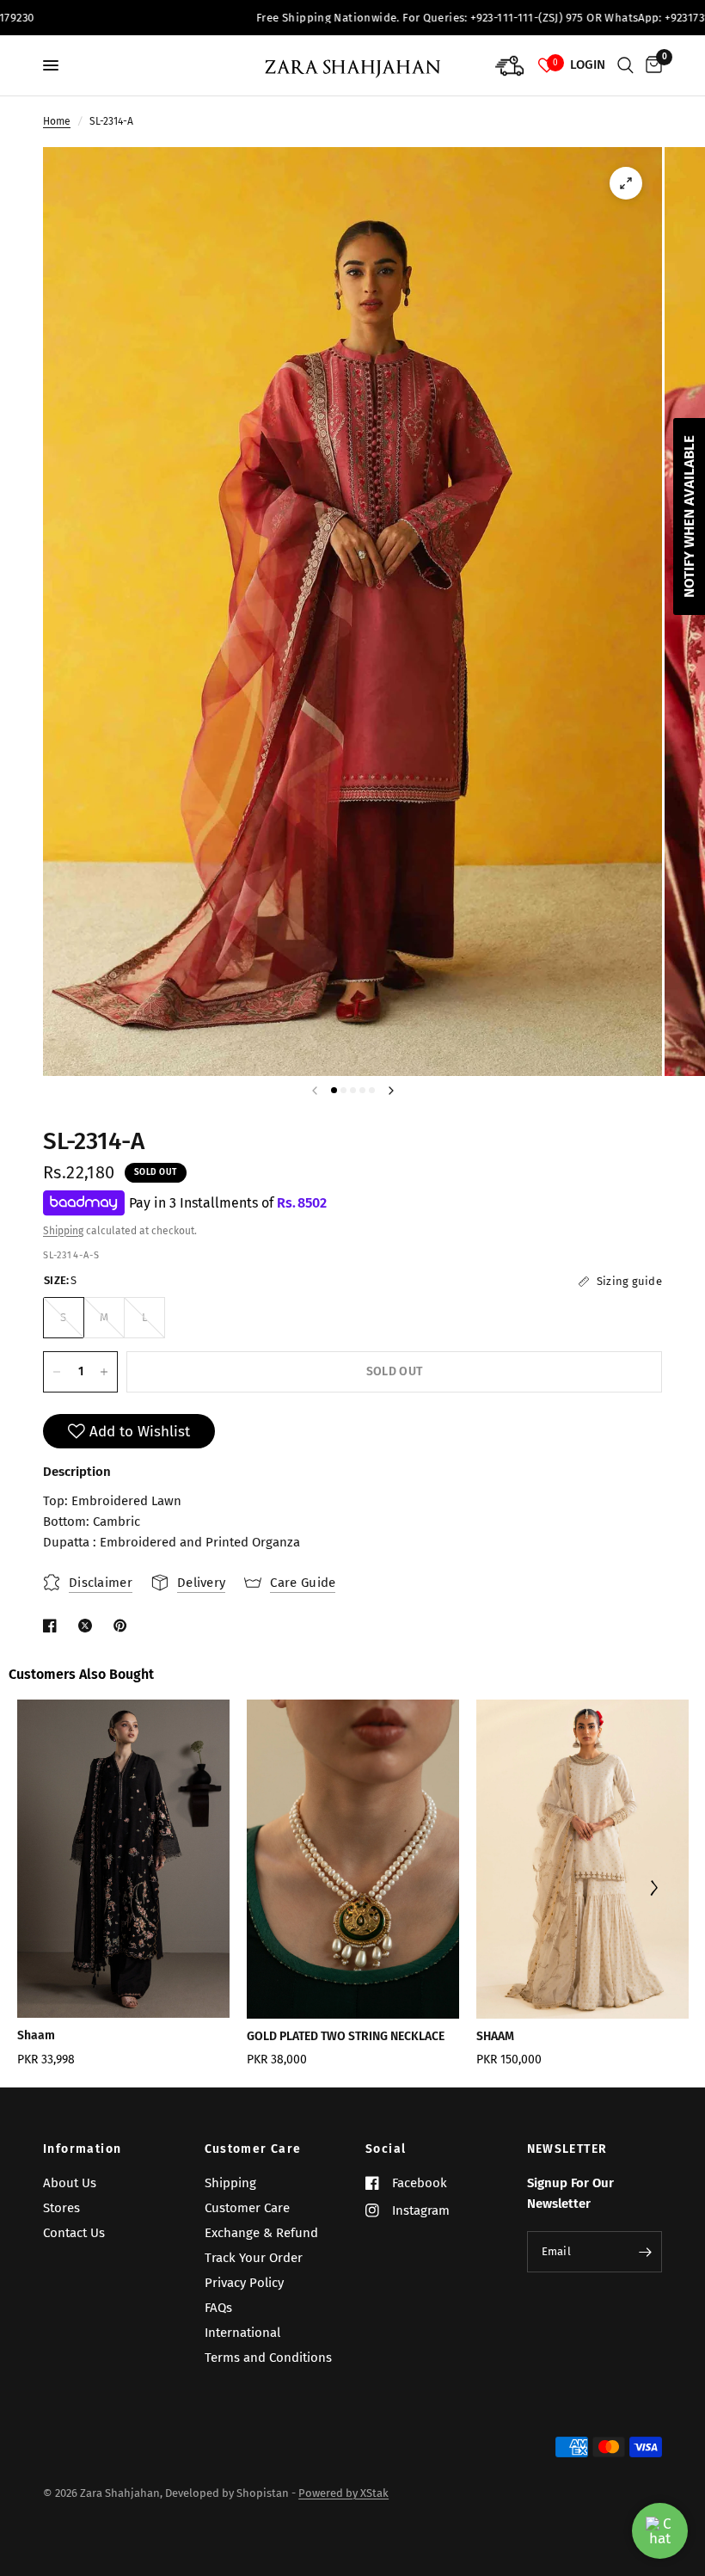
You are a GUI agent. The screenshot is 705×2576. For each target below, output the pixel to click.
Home (57, 121)
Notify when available (689, 516)
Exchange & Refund (261, 2233)
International (242, 2333)
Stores (61, 2208)
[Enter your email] (645, 2252)
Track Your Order (254, 2258)
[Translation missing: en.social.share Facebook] (53, 1626)
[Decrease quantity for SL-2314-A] (57, 1372)
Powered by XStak (343, 2493)
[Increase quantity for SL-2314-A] (104, 1372)
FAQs (218, 2308)
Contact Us (74, 2233)
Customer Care (253, 2149)
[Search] (625, 65)
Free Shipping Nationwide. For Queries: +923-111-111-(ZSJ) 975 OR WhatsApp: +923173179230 (436, 18)
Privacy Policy (244, 2283)
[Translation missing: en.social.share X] (89, 1626)
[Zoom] (626, 183)
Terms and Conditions (268, 2358)
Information (82, 2149)
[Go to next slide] (653, 1889)
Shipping (63, 1231)
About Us (70, 2183)
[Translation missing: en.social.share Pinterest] (124, 1626)
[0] (651, 65)
